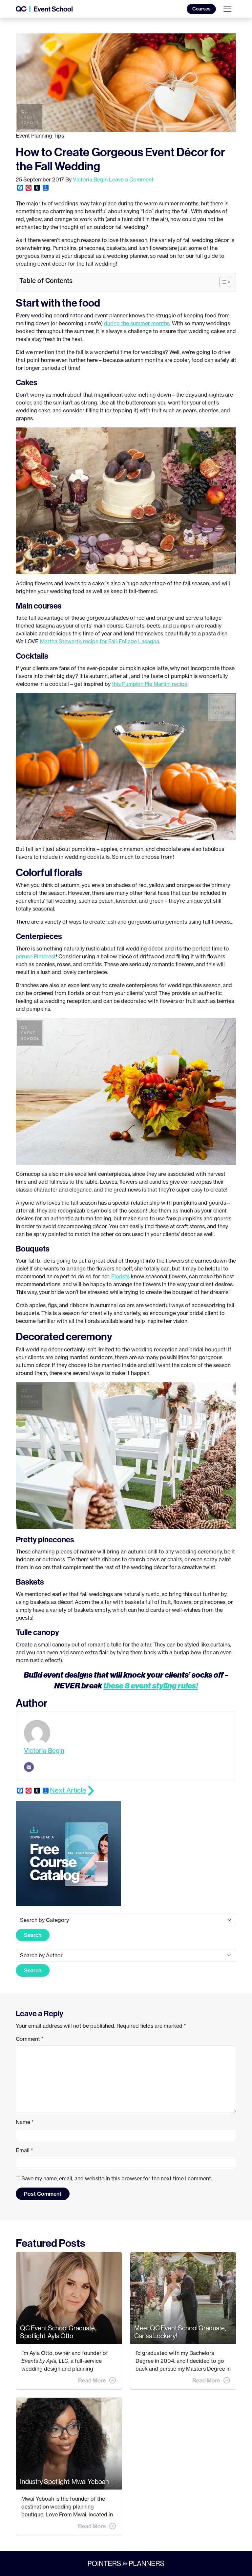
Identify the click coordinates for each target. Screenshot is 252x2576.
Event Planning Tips (40, 136)
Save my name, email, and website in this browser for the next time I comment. (117, 2178)
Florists (120, 1276)
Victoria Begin (90, 179)
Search (33, 1935)
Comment (30, 2039)
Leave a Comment (131, 179)
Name (25, 2122)
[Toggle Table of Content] (222, 282)
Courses (201, 9)
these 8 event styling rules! (151, 1685)
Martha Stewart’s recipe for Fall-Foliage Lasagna (100, 641)
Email (24, 2150)
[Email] (29, 1767)
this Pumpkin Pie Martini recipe (150, 684)
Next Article (68, 1790)
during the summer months (137, 323)
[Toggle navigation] (227, 9)
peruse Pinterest (36, 956)
